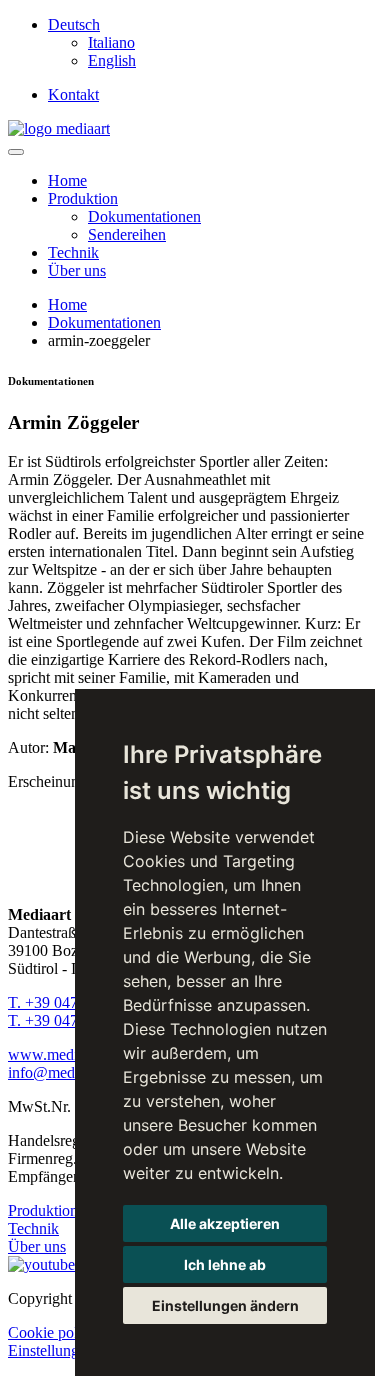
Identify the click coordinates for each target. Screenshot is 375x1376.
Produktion (83, 198)
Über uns (77, 270)
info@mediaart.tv (63, 1072)
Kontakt (73, 94)
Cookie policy (52, 1332)
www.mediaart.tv (62, 1054)
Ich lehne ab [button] (225, 1264)
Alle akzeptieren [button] (225, 1223)
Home (67, 180)
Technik (73, 252)
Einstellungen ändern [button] (225, 1305)
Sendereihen (127, 234)
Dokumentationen (144, 216)
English (112, 60)
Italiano (111, 42)
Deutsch (74, 24)
